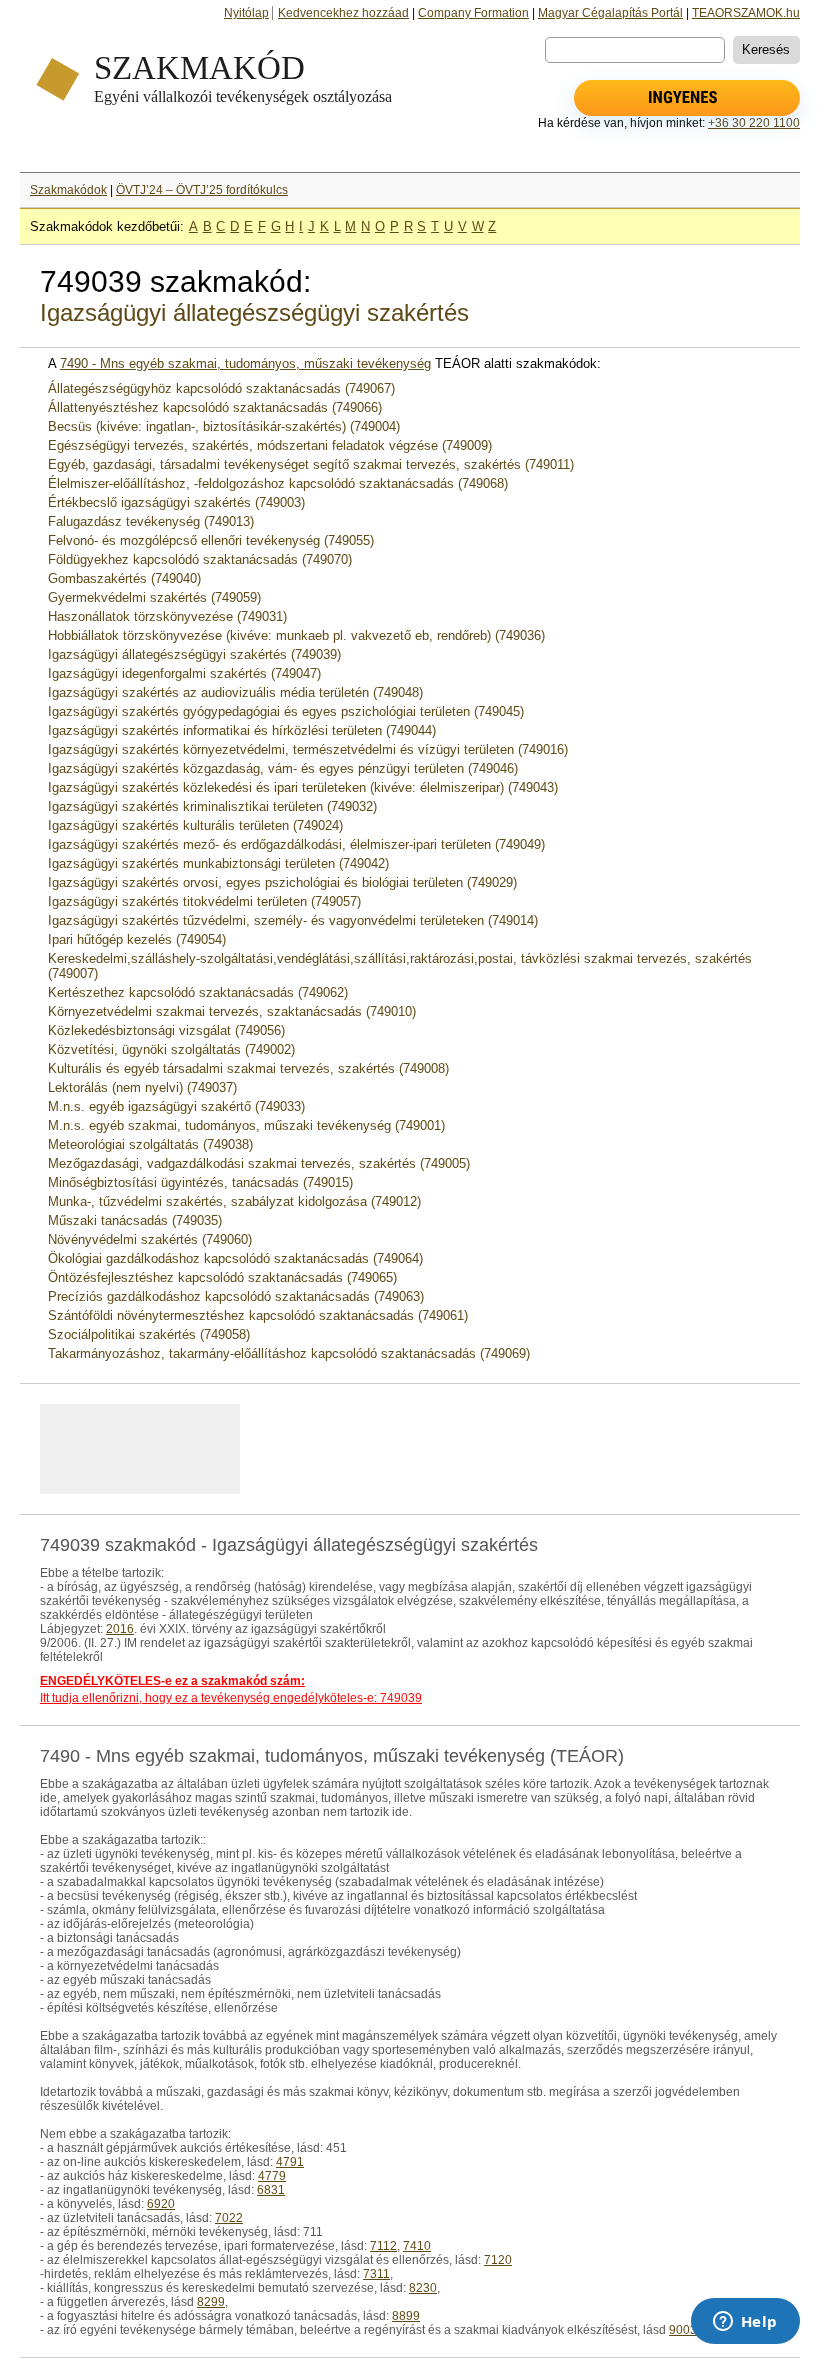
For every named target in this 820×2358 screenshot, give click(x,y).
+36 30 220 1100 (754, 123)
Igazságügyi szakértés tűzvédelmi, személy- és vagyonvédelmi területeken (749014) (293, 920)
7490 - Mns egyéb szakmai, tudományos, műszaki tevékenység (245, 363)
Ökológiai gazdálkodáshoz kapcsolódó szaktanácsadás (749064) (235, 1258)
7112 (383, 2246)
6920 (161, 2204)
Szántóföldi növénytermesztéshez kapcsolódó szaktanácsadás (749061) (258, 1315)
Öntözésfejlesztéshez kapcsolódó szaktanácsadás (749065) (222, 1277)
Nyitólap (246, 13)
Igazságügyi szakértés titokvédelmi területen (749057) (204, 901)
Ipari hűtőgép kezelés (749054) (137, 939)
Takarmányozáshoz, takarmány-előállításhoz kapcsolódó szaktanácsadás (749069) (289, 1353)
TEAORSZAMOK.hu (746, 13)
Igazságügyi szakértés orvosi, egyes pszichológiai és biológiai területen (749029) (282, 882)
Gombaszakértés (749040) (124, 578)
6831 (271, 2190)
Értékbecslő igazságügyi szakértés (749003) (176, 502)
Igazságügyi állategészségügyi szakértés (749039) (194, 654)
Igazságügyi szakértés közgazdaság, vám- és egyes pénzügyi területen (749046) (283, 768)
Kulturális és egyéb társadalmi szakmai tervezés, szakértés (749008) (248, 1068)
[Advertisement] (289, 1449)
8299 (211, 2302)
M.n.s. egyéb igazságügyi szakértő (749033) (176, 1106)
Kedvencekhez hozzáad (343, 13)
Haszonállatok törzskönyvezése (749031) (167, 616)
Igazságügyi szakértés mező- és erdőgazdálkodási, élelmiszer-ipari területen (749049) (296, 844)
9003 (683, 2330)
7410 (417, 2246)
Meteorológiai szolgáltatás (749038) (150, 1144)
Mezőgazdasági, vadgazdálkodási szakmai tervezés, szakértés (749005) (259, 1163)
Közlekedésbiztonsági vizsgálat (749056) (166, 1030)
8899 (406, 2316)
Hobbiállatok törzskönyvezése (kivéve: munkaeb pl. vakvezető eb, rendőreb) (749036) (296, 635)
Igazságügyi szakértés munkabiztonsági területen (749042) (218, 863)
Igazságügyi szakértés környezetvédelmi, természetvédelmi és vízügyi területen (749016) (308, 749)
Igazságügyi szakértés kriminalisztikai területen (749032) (212, 806)
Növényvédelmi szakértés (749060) (150, 1239)
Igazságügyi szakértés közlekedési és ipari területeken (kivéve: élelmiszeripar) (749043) (303, 787)
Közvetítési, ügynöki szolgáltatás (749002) (171, 1049)
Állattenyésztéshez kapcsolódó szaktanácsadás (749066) (215, 407)
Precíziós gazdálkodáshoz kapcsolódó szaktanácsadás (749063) (236, 1296)
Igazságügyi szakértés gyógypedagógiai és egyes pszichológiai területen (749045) (286, 711)
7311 (376, 2274)
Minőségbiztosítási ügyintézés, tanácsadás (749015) (200, 1182)
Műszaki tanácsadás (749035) (135, 1220)
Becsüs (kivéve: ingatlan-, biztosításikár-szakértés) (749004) (224, 426)
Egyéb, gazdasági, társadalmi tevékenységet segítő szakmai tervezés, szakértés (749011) (311, 464)
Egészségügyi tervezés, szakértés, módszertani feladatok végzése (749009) (270, 445)
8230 (423, 2288)
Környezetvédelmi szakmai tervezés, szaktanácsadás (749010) (232, 1011)
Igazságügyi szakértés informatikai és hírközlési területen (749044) (242, 730)
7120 (498, 2260)
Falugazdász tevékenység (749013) (151, 521)
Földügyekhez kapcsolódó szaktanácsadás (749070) (200, 559)
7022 (229, 2218)
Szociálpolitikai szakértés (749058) (149, 1334)
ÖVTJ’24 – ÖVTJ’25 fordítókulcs (202, 190)
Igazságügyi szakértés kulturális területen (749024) (195, 825)
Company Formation (473, 13)
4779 (272, 2176)
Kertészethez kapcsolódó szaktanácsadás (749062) (198, 992)
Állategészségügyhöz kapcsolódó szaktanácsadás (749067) (221, 388)
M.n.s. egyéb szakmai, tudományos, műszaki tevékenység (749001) (246, 1125)
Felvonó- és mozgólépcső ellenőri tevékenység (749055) (211, 540)
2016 (120, 1629)
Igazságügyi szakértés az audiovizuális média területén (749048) (235, 692)
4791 (290, 2162)
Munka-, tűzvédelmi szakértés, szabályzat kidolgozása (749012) (234, 1201)
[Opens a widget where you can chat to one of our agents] (745, 2323)
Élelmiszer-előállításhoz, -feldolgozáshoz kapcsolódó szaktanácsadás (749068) (278, 483)
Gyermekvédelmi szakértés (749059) (154, 597)
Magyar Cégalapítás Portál (610, 13)
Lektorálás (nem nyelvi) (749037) (142, 1087)
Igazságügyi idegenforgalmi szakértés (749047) (184, 673)
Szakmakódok (68, 190)
